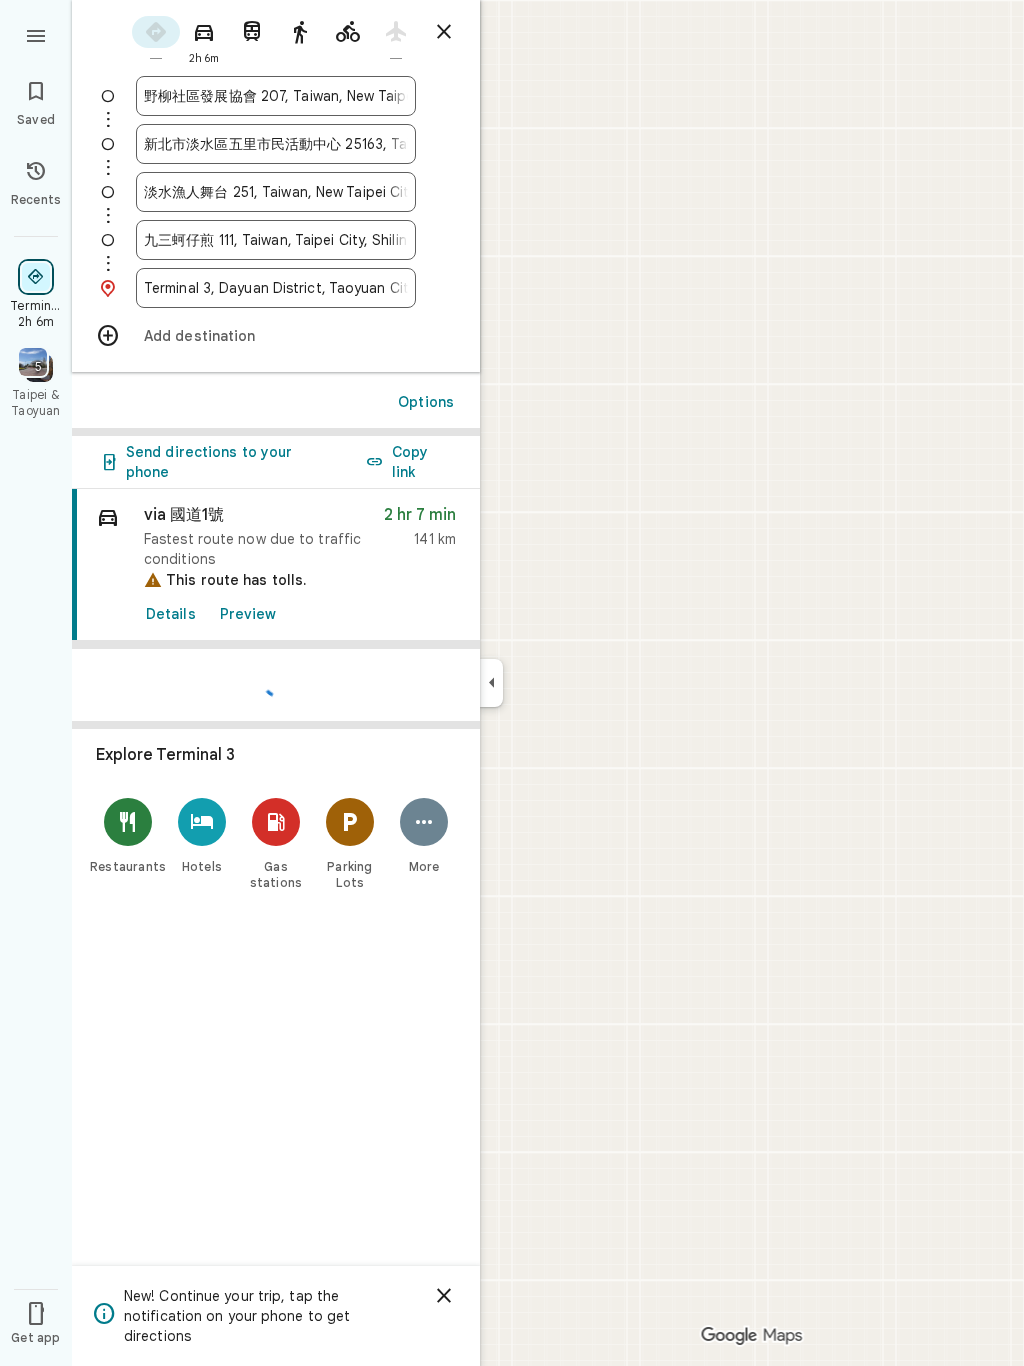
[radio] (156, 38)
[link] (276, 565)
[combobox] (276, 96)
